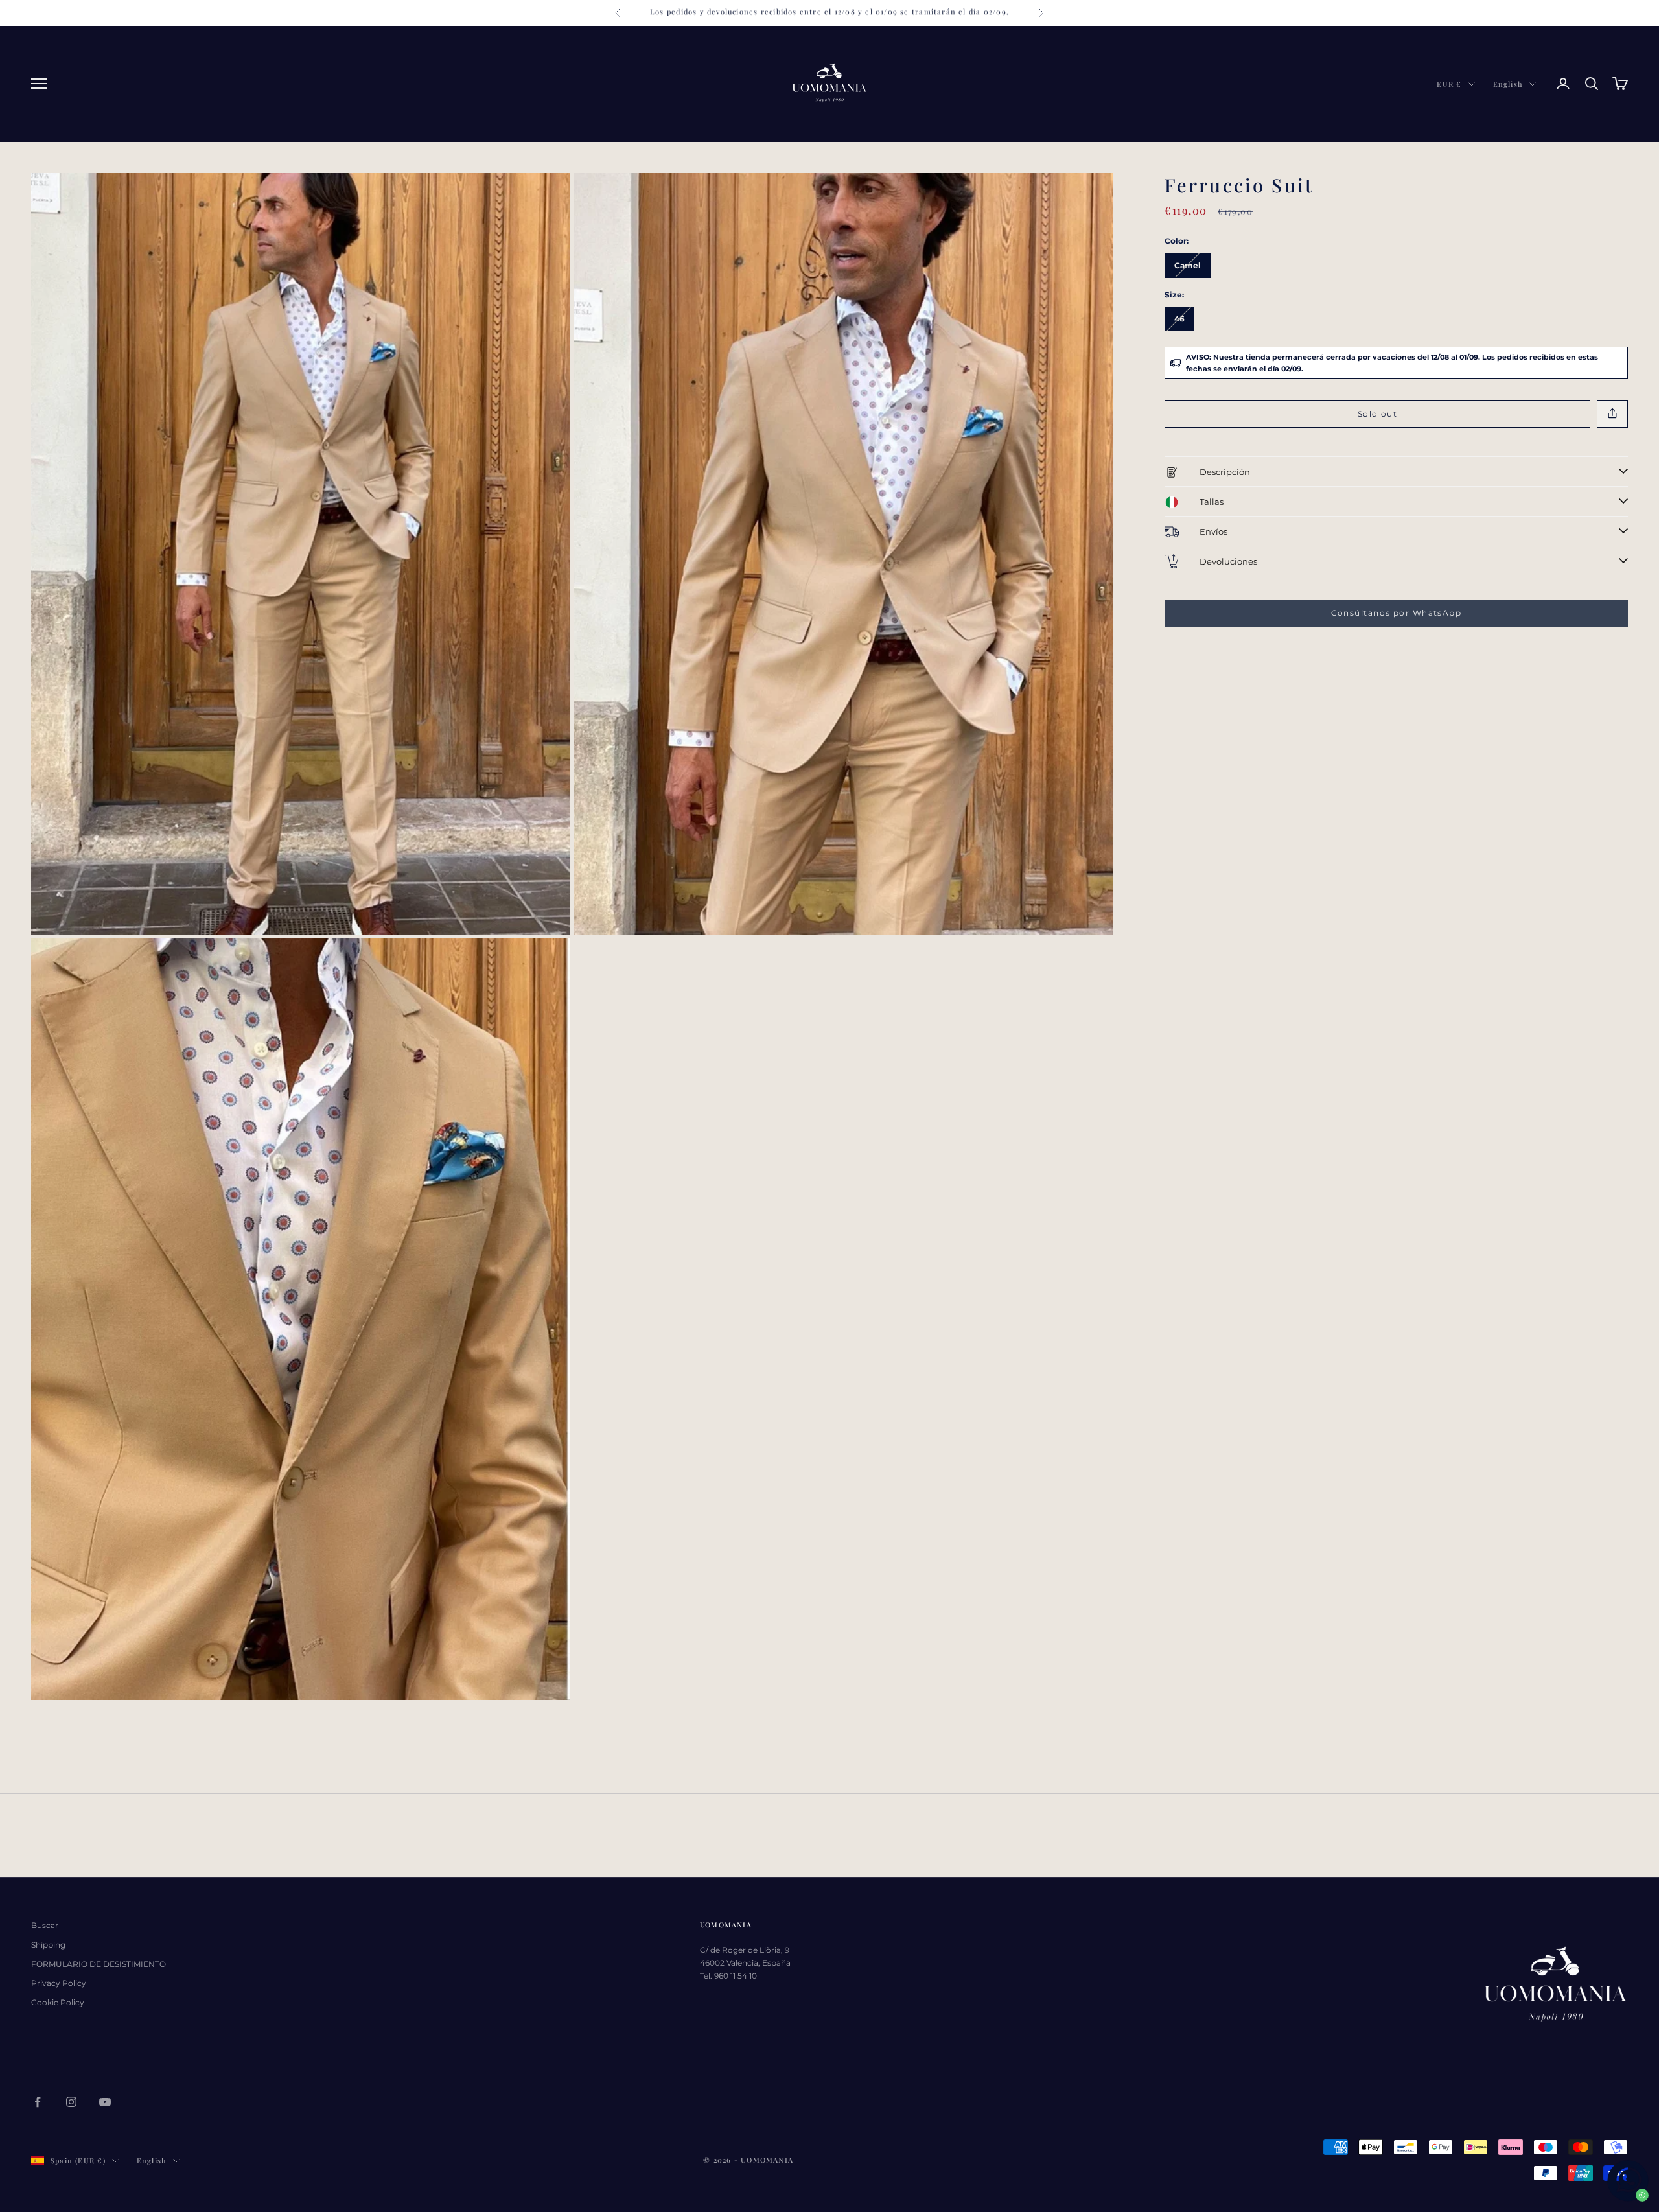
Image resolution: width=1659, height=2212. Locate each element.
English (1508, 84)
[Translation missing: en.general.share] (1612, 414)
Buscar (45, 1925)
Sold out (1378, 413)
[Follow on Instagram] (71, 2102)
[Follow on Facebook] (38, 2102)
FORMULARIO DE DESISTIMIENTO (99, 1964)
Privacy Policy (59, 1983)
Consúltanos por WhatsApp (1397, 613)
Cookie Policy (58, 2002)
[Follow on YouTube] (105, 2102)
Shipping (48, 1945)
